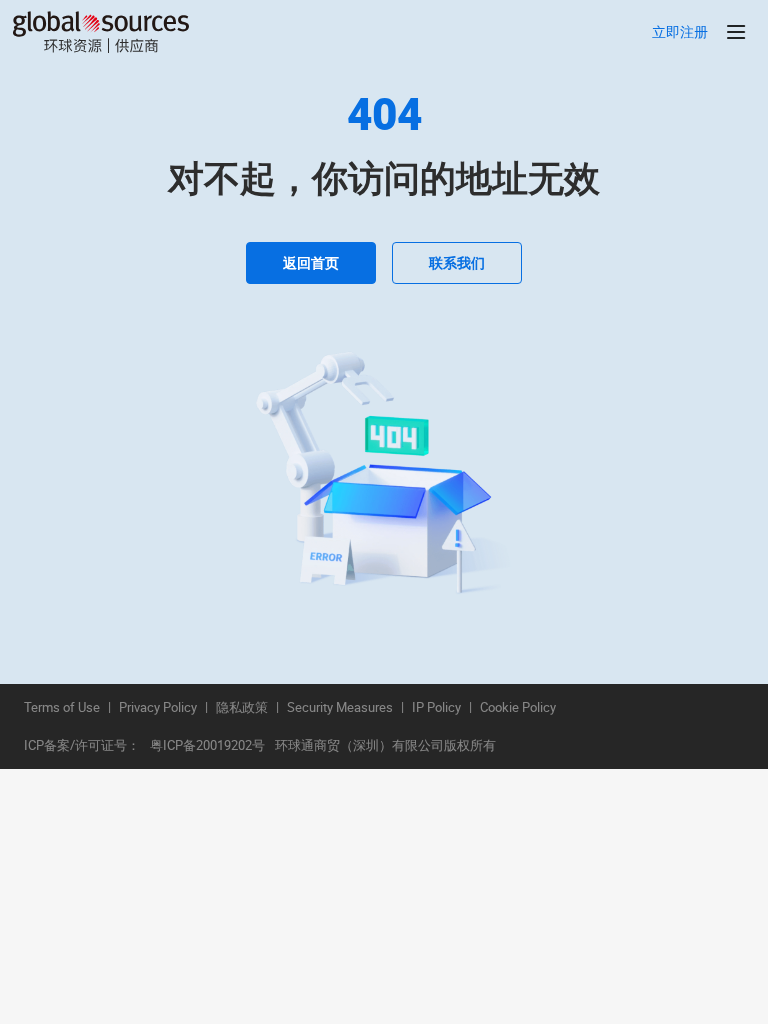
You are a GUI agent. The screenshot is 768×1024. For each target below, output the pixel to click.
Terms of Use (62, 708)
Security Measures (340, 708)
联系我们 (457, 263)
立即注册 (680, 32)
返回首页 (311, 263)
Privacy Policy (158, 708)
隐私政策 (242, 708)
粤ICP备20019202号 (207, 746)
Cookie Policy (518, 708)
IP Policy (436, 708)
